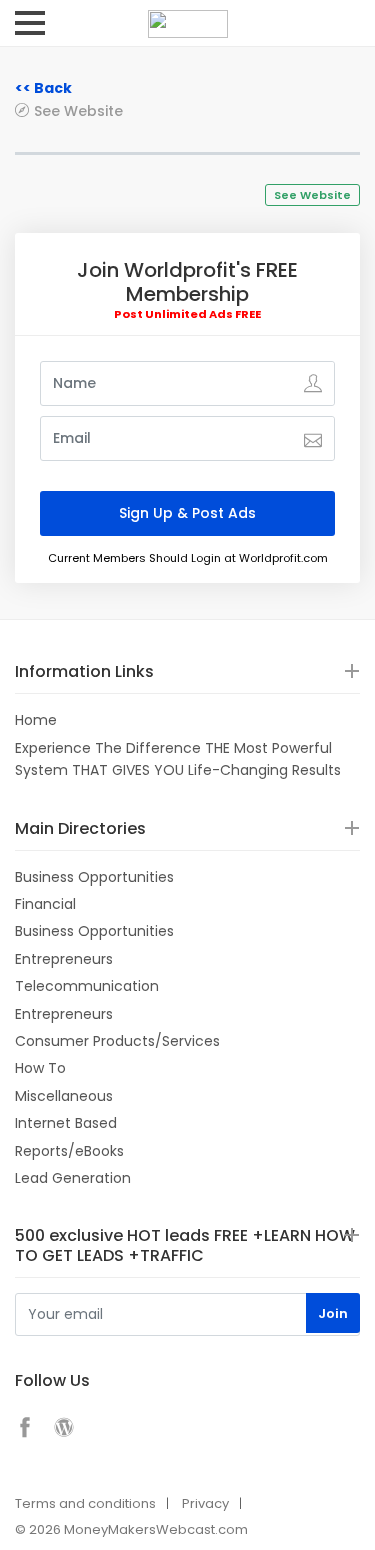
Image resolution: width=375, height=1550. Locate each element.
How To (40, 1068)
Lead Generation (73, 1178)
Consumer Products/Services (117, 1041)
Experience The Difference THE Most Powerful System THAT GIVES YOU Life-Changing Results (178, 759)
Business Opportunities (94, 877)
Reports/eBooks (69, 1151)
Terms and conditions (85, 1503)
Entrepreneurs (64, 959)
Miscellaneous (64, 1096)
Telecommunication (87, 986)
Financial (45, 904)
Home (36, 720)
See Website (78, 110)
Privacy (205, 1503)
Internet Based (66, 1123)
